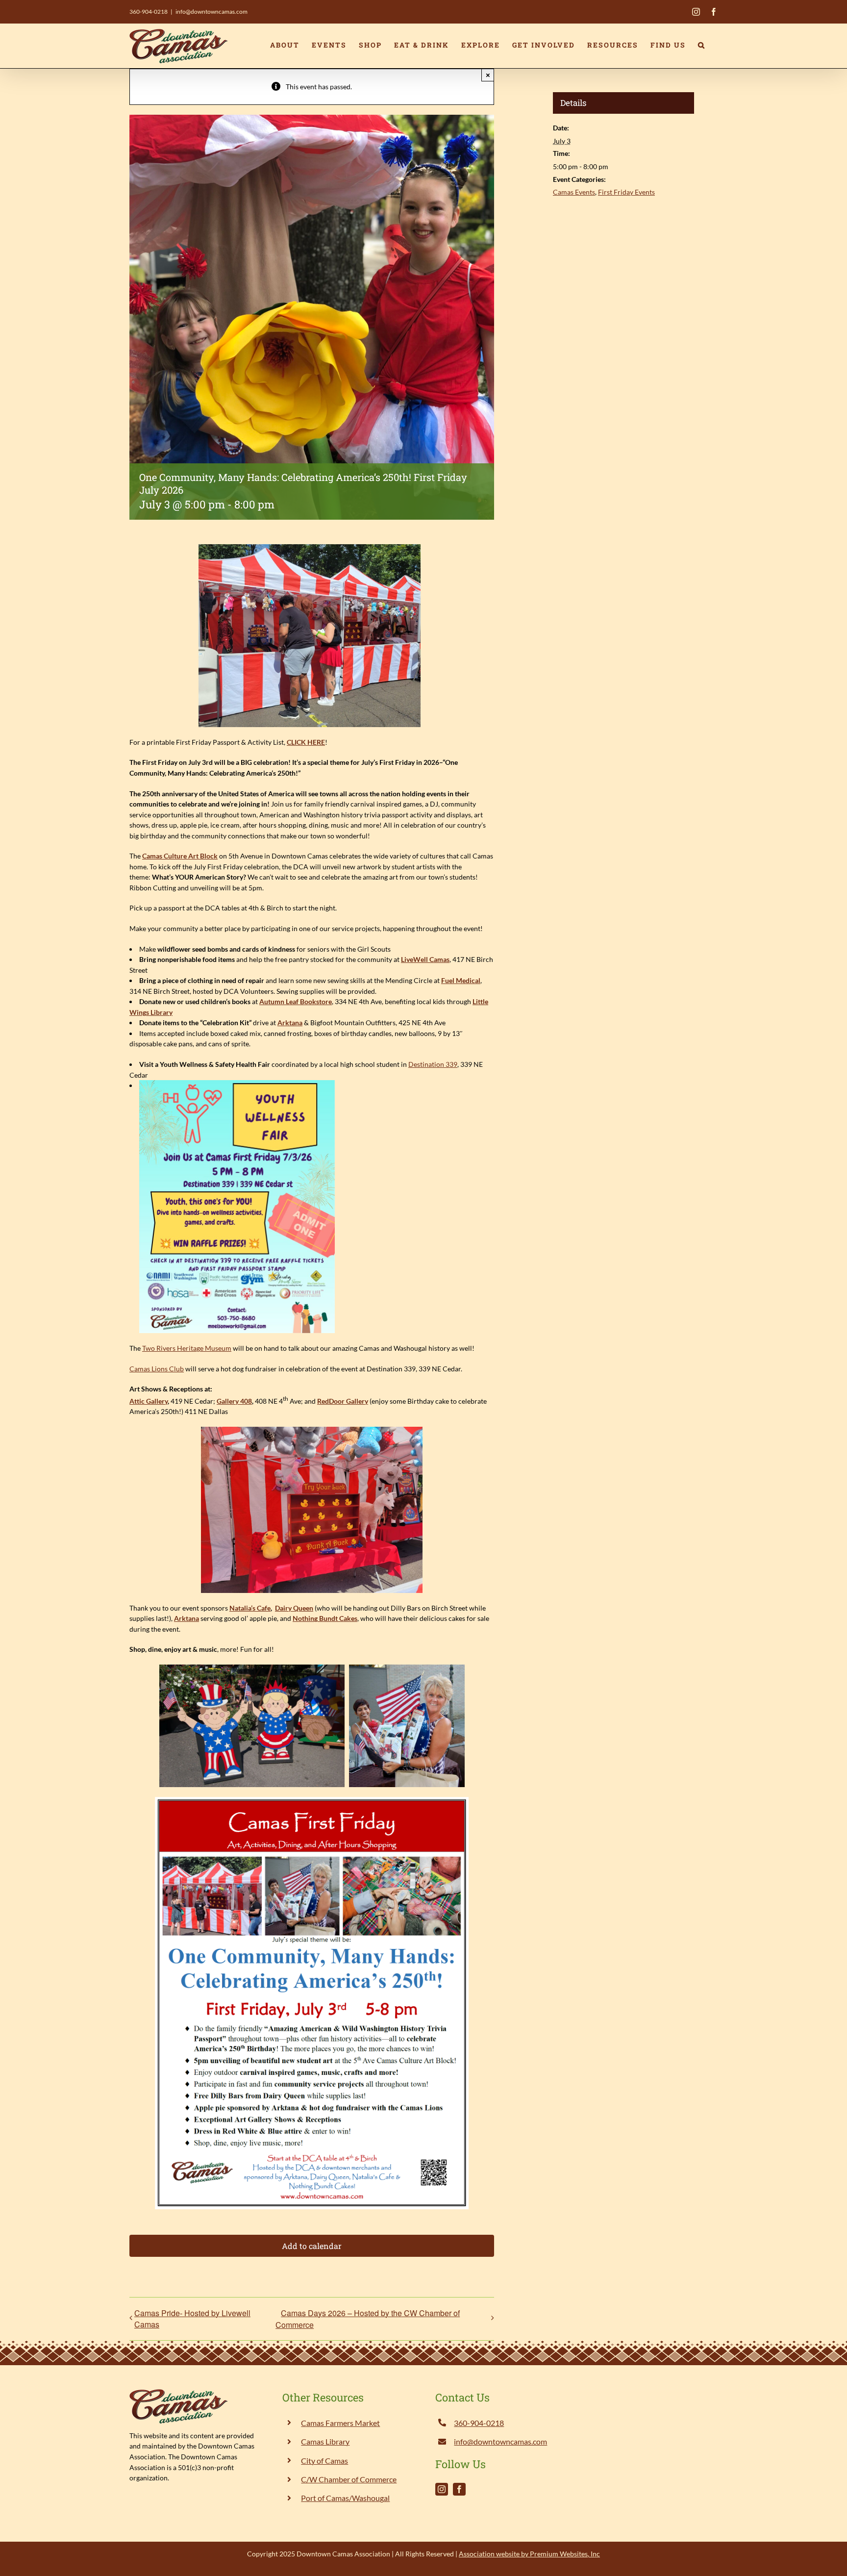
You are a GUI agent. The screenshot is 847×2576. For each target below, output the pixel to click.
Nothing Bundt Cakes (325, 1618)
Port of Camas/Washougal (345, 2498)
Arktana (290, 1023)
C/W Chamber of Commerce (349, 2479)
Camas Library (325, 2441)
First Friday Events (626, 192)
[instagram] (442, 2489)
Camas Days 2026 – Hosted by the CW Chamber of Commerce (368, 2319)
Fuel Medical (461, 980)
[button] (702, 45)
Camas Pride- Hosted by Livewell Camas (192, 2319)
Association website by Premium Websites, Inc (529, 2554)
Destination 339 (433, 1064)
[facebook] (459, 2489)
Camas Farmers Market (340, 2423)
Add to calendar (312, 2246)
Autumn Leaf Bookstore (296, 1001)
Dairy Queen (294, 1608)
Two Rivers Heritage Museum (187, 1348)
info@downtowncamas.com (212, 12)
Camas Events (574, 192)
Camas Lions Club (157, 1369)
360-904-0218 (149, 12)
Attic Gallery (149, 1401)
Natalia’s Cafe (250, 1608)
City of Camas (324, 2461)
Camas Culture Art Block (180, 856)
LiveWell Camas (425, 959)
